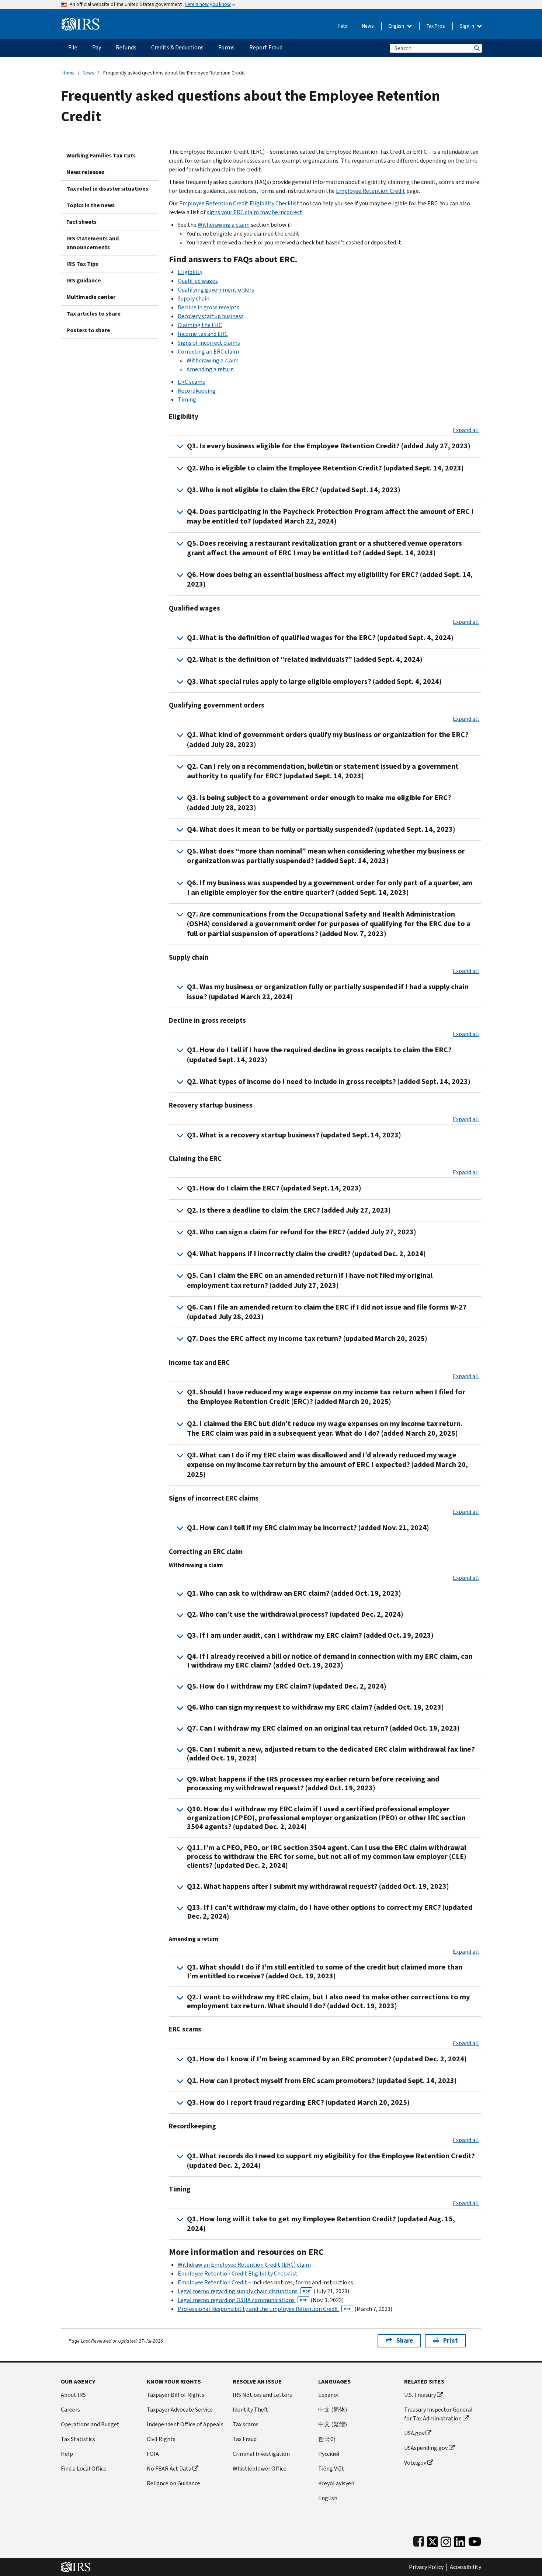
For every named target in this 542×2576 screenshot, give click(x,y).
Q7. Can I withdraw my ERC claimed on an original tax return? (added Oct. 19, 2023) (323, 1728)
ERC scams (191, 382)
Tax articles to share (93, 314)
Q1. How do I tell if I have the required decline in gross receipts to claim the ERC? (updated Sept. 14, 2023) (319, 1055)
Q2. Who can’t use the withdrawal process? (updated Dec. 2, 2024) (295, 1614)
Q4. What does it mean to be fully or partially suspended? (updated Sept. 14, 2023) (321, 829)
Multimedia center (91, 297)
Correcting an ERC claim (208, 352)
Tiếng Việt (331, 2469)
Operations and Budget (90, 2424)
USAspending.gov (426, 2448)
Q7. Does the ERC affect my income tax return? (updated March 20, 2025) (307, 1339)
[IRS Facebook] (419, 2540)
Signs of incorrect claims (209, 343)
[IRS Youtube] (475, 2540)
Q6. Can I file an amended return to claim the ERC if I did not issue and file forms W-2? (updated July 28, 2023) (327, 1312)
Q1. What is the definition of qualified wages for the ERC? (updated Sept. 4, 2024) (320, 638)
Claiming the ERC (200, 325)
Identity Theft (250, 2410)
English (397, 26)
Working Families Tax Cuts (101, 155)
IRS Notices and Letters (262, 2395)
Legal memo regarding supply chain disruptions (244, 2291)
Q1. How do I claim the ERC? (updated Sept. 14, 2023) (274, 1188)
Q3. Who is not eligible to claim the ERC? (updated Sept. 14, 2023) (294, 490)
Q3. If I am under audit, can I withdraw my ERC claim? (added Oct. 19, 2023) (310, 1635)
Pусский (329, 2454)
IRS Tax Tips (82, 264)
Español (329, 2395)
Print (451, 2341)
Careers (70, 2410)
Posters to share (88, 330)
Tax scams (246, 2424)
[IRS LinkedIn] (460, 2540)
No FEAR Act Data (169, 2469)
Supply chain (194, 298)
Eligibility (190, 272)
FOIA (153, 2454)
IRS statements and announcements (93, 243)
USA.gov (414, 2433)
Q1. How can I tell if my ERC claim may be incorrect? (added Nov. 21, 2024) (308, 1528)
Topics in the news (91, 205)
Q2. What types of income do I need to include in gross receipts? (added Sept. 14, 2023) (329, 1082)
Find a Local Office (84, 2469)
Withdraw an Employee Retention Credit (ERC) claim (244, 2265)
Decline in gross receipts (209, 307)
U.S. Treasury (420, 2395)
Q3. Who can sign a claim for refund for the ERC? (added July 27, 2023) (302, 1232)
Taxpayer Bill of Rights (176, 2395)
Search (476, 48)
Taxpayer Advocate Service (180, 2410)
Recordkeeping (197, 391)
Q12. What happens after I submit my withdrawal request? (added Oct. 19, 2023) (318, 1886)
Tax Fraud (245, 2439)
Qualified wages (198, 281)
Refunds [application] (126, 47)
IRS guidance (84, 280)
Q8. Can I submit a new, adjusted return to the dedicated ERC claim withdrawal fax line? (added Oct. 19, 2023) (331, 1754)
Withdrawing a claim (224, 225)
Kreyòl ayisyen (336, 2483)
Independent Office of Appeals (185, 2424)
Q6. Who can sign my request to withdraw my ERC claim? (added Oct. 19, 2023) (315, 1707)
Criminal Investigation (261, 2454)
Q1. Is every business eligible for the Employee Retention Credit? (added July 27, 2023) (329, 446)
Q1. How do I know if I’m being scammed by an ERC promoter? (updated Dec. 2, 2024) (327, 2059)
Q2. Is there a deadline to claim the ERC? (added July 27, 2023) (289, 1210)
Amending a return (210, 369)
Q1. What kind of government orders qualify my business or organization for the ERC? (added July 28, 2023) (328, 739)
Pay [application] (97, 47)
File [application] (73, 47)
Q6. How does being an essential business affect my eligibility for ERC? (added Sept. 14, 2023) (330, 579)
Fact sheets (81, 222)
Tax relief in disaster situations (107, 189)
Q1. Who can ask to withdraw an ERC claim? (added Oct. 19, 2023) (294, 1593)
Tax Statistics (78, 2439)
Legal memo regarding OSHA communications (242, 2300)
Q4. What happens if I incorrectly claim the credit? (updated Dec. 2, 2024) (306, 1254)
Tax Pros (436, 26)
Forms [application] (226, 47)
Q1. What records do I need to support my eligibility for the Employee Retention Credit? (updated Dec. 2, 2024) (331, 2161)
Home (69, 73)
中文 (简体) (333, 2410)
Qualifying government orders (216, 290)
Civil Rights (161, 2439)
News (368, 26)
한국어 (327, 2439)
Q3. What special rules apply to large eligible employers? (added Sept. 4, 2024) (314, 682)
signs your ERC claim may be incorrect (255, 212)
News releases (85, 172)
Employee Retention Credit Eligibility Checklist (239, 203)
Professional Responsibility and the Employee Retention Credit (264, 2309)
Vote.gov (415, 2463)
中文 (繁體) (333, 2424)
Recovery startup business (211, 316)
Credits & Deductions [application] (177, 47)
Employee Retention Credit (371, 191)
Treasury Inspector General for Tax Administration (438, 2414)
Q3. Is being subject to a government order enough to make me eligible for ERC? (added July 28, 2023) (319, 802)
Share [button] (405, 2341)
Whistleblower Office (260, 2469)
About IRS (73, 2395)
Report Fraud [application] (266, 47)
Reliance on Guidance (173, 2483)
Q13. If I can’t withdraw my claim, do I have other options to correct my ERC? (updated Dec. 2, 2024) (330, 1912)
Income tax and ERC (203, 334)
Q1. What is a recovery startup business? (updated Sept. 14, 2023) (294, 1135)
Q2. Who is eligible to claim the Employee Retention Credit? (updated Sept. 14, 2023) (325, 468)
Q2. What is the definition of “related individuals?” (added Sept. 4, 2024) (305, 659)
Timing (187, 399)
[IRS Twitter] (432, 2540)
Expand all (466, 430)
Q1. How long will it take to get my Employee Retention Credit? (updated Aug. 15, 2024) (321, 2224)
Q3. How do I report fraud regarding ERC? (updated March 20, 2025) (298, 2102)
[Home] (81, 21)
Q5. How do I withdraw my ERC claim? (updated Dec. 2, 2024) (287, 1686)
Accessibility (465, 2567)
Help (343, 26)
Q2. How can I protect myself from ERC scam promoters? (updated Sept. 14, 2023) (322, 2081)
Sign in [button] (468, 26)
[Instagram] (446, 2540)
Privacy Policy (426, 2567)
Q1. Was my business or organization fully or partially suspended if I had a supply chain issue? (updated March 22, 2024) (328, 992)
